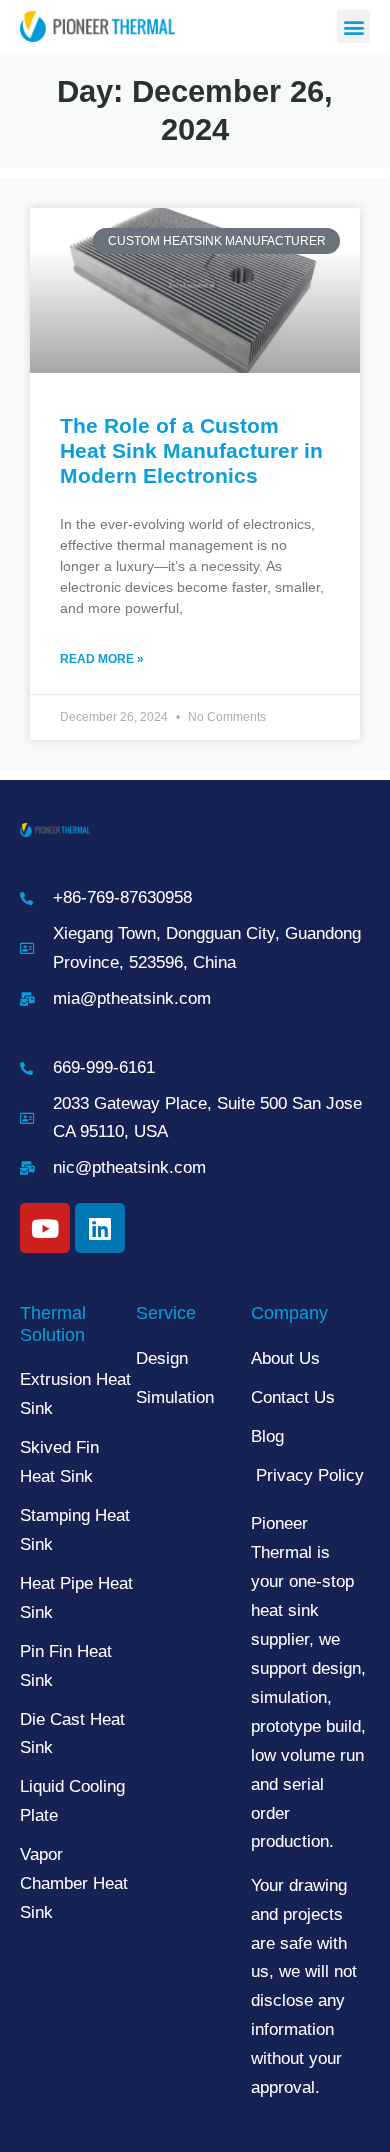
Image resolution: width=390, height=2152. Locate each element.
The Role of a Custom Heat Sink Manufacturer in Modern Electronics (191, 450)
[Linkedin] (100, 1228)
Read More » (102, 659)
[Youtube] (45, 1228)
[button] (353, 26)
